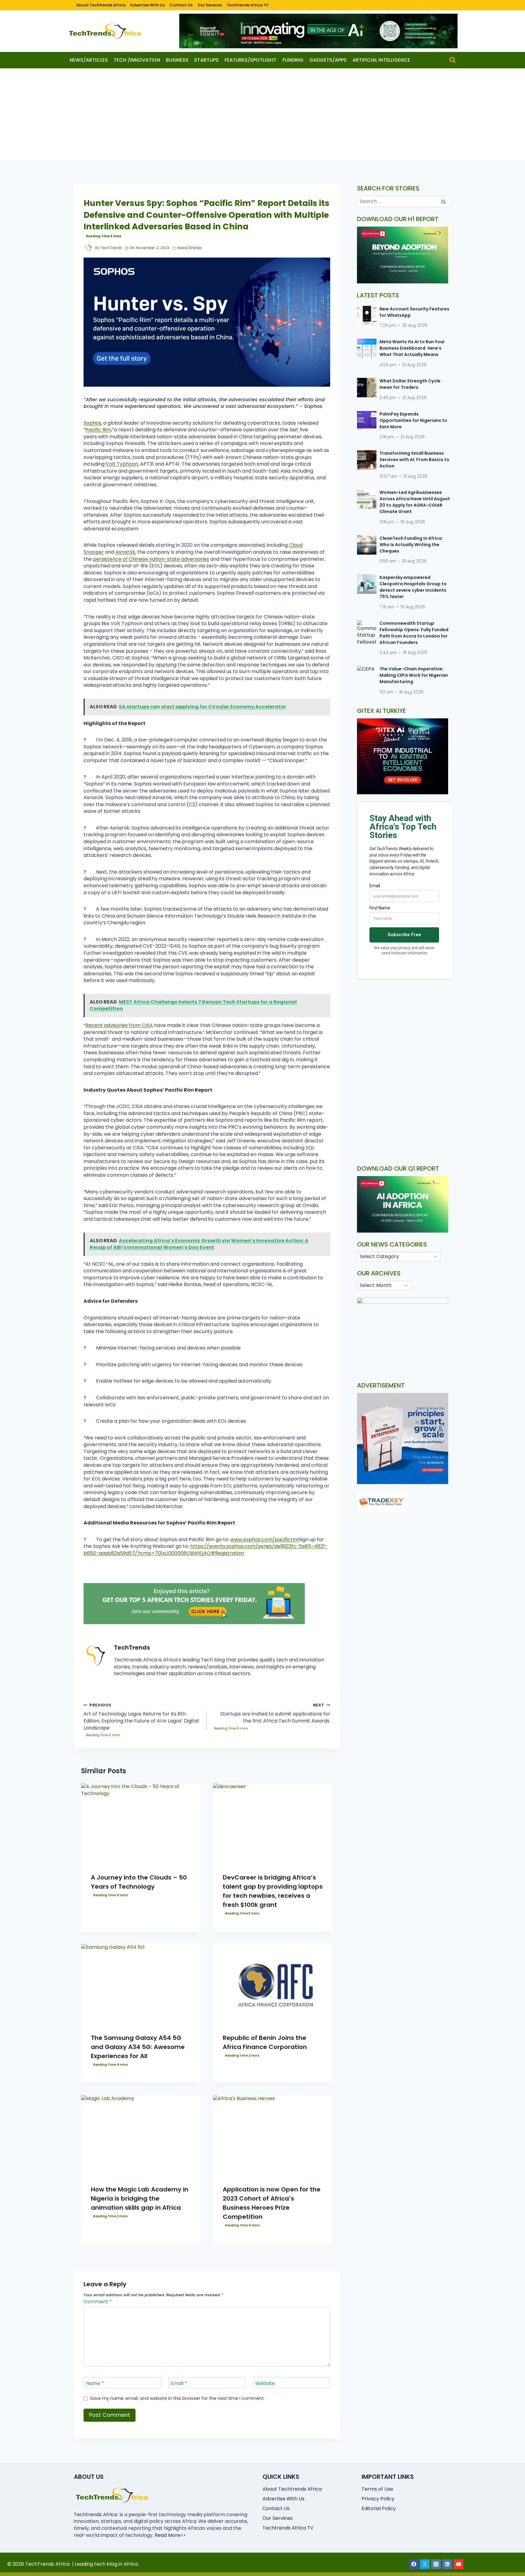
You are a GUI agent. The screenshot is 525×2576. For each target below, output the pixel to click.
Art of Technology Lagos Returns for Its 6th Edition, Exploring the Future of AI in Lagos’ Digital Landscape (141, 1717)
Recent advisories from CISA (119, 1025)
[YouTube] (458, 2564)
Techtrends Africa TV (248, 5)
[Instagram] (436, 2564)
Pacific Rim (98, 430)
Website (265, 2383)
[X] (425, 2564)
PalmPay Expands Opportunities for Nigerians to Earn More (413, 420)
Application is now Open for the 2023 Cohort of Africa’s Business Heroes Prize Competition (272, 2203)
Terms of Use (377, 2489)
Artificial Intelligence (381, 60)
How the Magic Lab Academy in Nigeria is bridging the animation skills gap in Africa (140, 2198)
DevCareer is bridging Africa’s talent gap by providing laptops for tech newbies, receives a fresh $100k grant (273, 1891)
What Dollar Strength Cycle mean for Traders (410, 384)
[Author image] (88, 248)
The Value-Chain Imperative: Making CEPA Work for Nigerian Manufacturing (414, 675)
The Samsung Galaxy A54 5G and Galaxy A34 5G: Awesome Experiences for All (138, 2047)
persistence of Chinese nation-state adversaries (151, 559)
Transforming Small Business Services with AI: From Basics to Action (414, 460)
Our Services (210, 5)
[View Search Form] (453, 60)
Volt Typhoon (122, 464)
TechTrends (111, 248)
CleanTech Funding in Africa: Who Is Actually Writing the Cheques (411, 545)
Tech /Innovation (137, 60)
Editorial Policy (379, 2508)
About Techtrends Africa (101, 5)
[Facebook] (414, 2564)
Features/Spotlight (250, 60)
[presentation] (141, 1823)
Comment (98, 2302)
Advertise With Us (147, 5)
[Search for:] (404, 201)
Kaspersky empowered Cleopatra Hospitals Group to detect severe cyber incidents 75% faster (413, 587)
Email (179, 2383)
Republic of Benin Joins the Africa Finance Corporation (265, 2042)
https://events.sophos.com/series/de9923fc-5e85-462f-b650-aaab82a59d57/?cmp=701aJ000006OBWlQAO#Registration (206, 1550)
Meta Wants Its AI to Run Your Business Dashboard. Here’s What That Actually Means (412, 348)
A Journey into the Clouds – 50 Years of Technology (139, 1882)
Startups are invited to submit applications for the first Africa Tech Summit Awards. (275, 1713)
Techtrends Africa (96, 2514)
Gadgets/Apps (328, 60)
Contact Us (181, 5)
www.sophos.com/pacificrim (264, 1539)
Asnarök (125, 552)
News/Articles (89, 60)
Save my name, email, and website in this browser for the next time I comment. (177, 2398)
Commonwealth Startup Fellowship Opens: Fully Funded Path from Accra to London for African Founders (414, 633)
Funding (293, 60)
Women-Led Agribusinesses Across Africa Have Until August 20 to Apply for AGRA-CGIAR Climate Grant (415, 502)
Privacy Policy (378, 2499)
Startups (206, 60)
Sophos (92, 423)
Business (177, 60)
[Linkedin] (447, 2564)
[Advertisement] (262, 114)
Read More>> (170, 2535)
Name (95, 2383)
